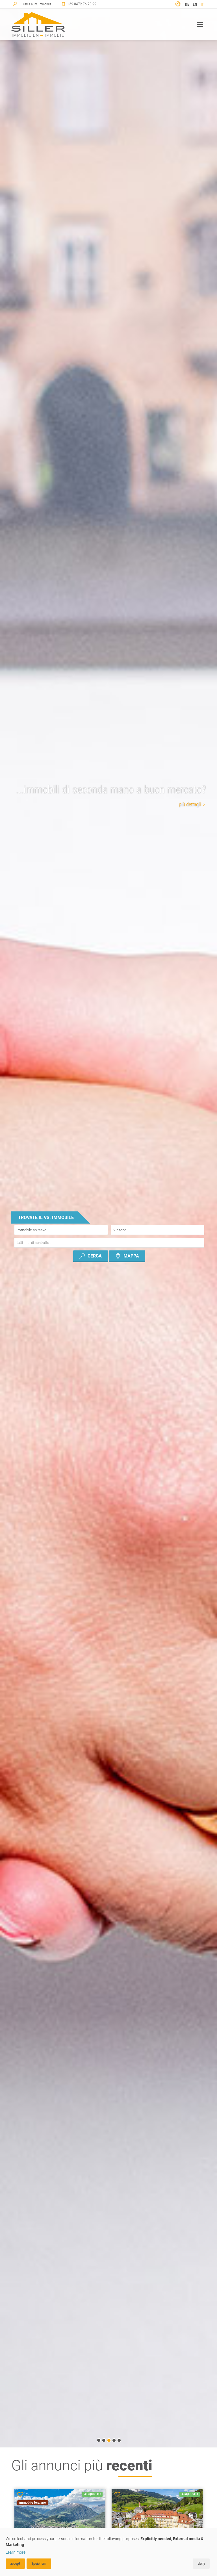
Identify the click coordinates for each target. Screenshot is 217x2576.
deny (201, 2564)
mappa (131, 1256)
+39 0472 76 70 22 (82, 4)
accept (15, 2564)
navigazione (200, 24)
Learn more (16, 2552)
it (202, 4)
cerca (95, 1256)
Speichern (39, 2564)
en (195, 4)
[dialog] (108, 2552)
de (187, 4)
